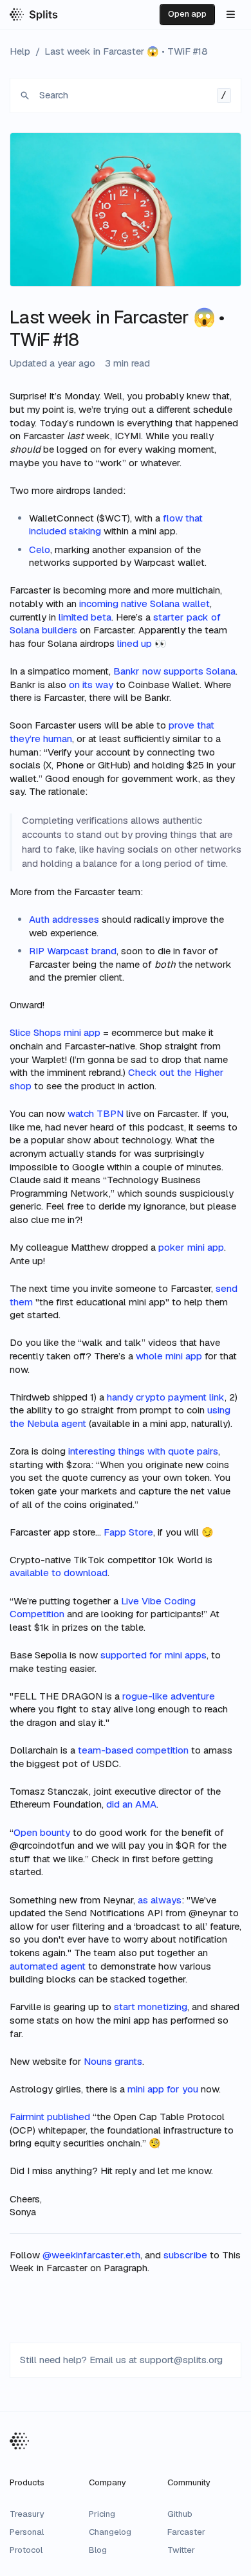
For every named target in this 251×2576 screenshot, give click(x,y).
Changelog (110, 2532)
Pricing (102, 2514)
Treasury (27, 2514)
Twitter (181, 2550)
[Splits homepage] (34, 14)
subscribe (185, 2255)
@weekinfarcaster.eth (91, 2255)
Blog (98, 2550)
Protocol (26, 2550)
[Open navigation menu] (230, 15)
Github (180, 2514)
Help (20, 51)
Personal (27, 2532)
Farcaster (186, 2532)
